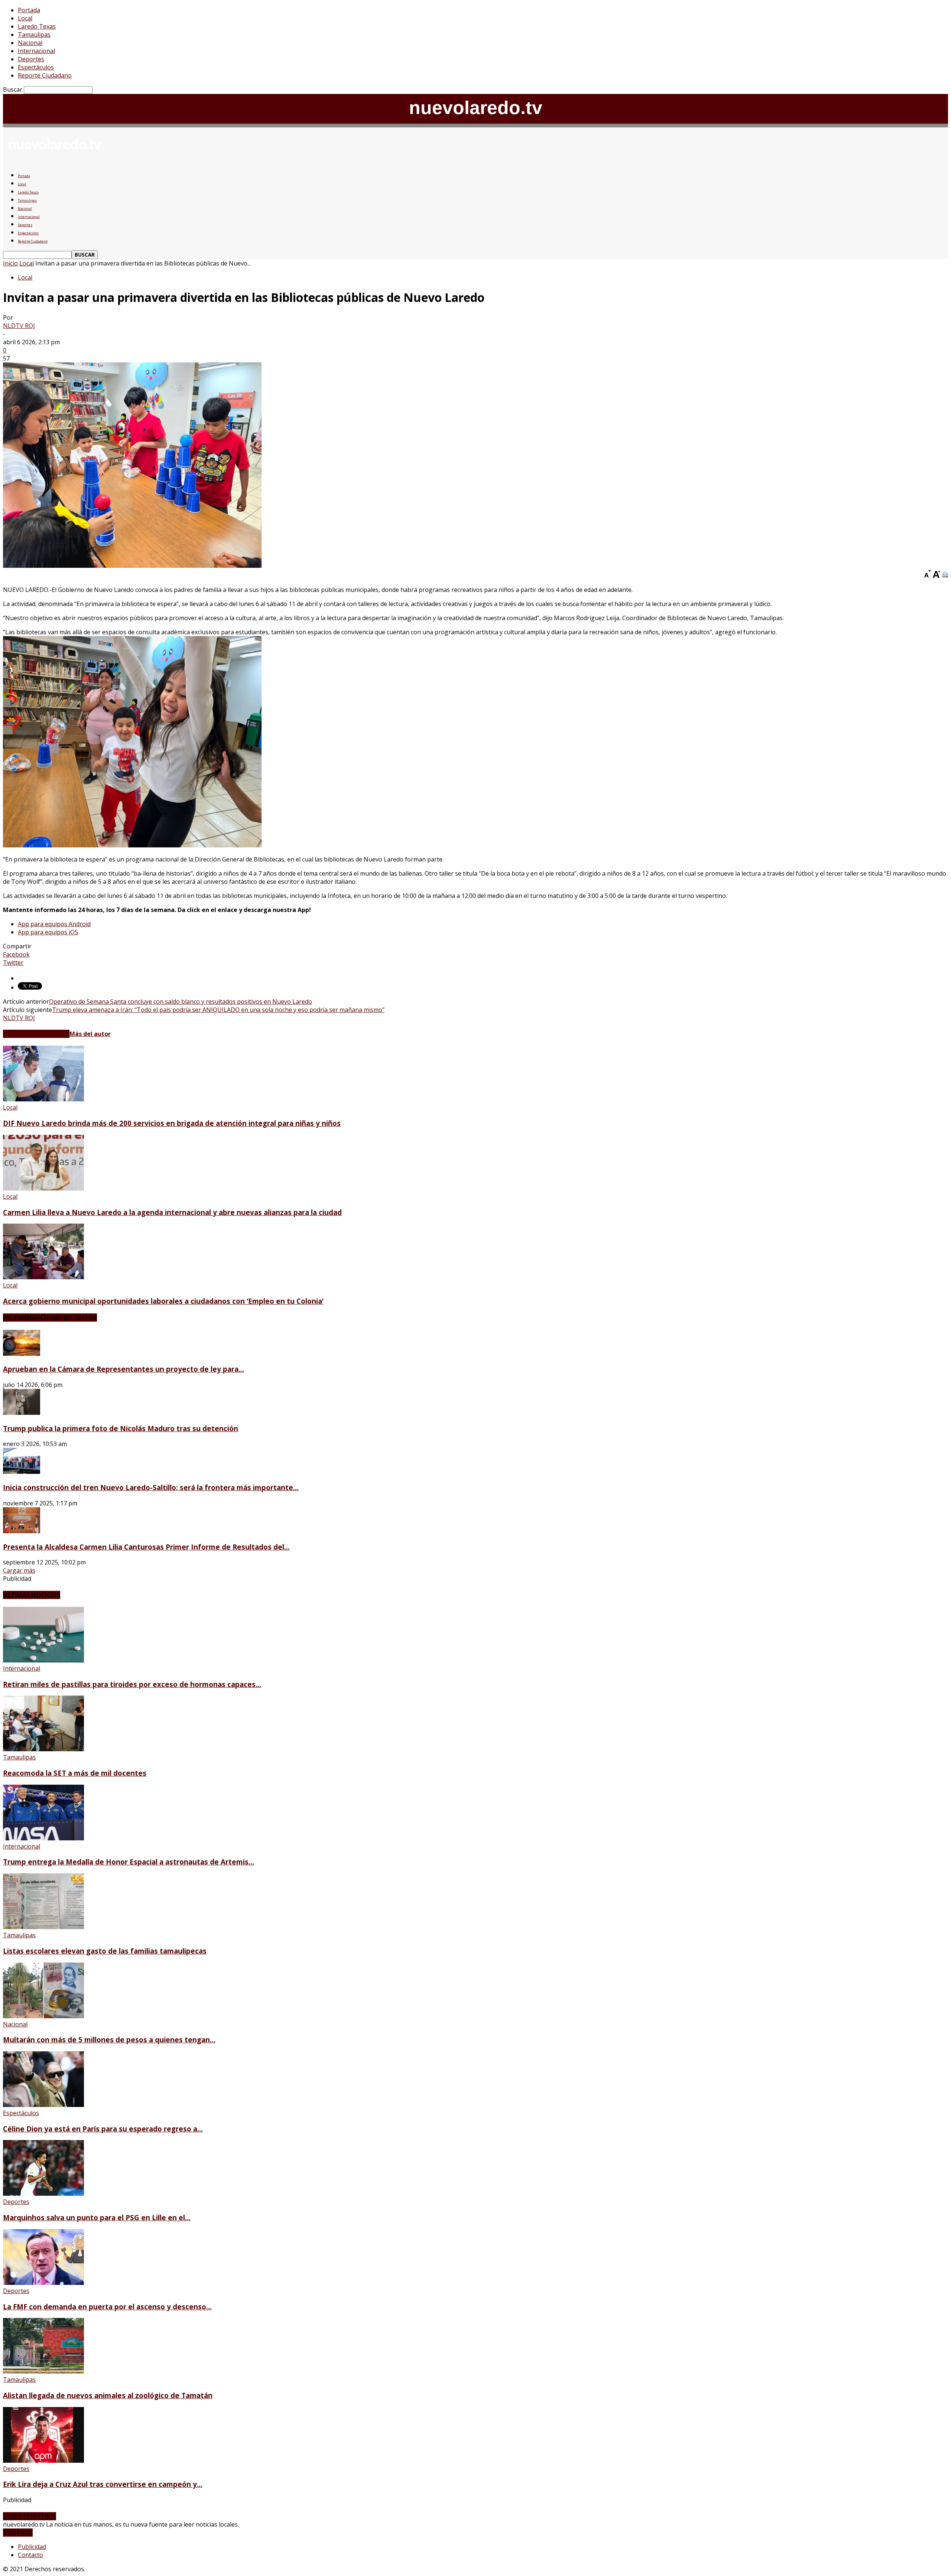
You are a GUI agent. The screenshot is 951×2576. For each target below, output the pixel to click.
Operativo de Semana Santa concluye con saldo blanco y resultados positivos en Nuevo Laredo (181, 1002)
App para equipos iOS (48, 932)
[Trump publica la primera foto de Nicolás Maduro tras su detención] (22, 1413)
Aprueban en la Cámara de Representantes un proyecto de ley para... (124, 1369)
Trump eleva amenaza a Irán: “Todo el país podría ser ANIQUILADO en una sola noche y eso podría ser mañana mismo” (218, 1010)
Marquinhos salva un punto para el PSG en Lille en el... (97, 2217)
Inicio (10, 263)
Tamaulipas (34, 35)
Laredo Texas (37, 26)
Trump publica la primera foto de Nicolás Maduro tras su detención (121, 1428)
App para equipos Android (54, 924)
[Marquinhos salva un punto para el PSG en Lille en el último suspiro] (43, 2194)
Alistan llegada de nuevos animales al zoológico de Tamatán (108, 2395)
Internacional (36, 51)
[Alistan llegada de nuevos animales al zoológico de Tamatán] (43, 2371)
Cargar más (19, 1570)
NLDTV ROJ (19, 326)
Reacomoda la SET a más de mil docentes (75, 1773)
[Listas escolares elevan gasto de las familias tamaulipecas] (43, 1927)
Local (25, 18)
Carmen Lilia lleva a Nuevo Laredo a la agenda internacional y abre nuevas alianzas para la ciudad (172, 1212)
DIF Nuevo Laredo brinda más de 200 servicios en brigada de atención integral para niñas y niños (172, 1123)
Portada (29, 10)
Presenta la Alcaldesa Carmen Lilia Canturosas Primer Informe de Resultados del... (146, 1547)
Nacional (30, 43)
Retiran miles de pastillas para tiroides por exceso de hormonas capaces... (132, 1684)
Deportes (31, 59)
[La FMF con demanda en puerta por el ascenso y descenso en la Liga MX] (43, 2283)
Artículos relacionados (36, 1034)
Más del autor (90, 1034)
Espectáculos (36, 67)
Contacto (30, 2555)
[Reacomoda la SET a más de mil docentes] (43, 1749)
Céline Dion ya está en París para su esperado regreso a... (103, 2129)
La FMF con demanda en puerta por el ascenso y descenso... (107, 2307)
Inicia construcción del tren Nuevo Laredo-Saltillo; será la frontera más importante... (151, 1487)
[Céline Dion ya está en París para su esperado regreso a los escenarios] (43, 2105)
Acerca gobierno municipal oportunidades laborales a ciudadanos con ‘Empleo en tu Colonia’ (163, 1301)
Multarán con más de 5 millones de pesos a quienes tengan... (109, 2040)
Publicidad (32, 2547)
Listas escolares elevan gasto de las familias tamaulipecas (105, 1951)
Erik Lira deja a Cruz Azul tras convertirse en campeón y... (103, 2484)
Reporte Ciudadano (45, 75)
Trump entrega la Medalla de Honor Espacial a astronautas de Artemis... (129, 1862)
